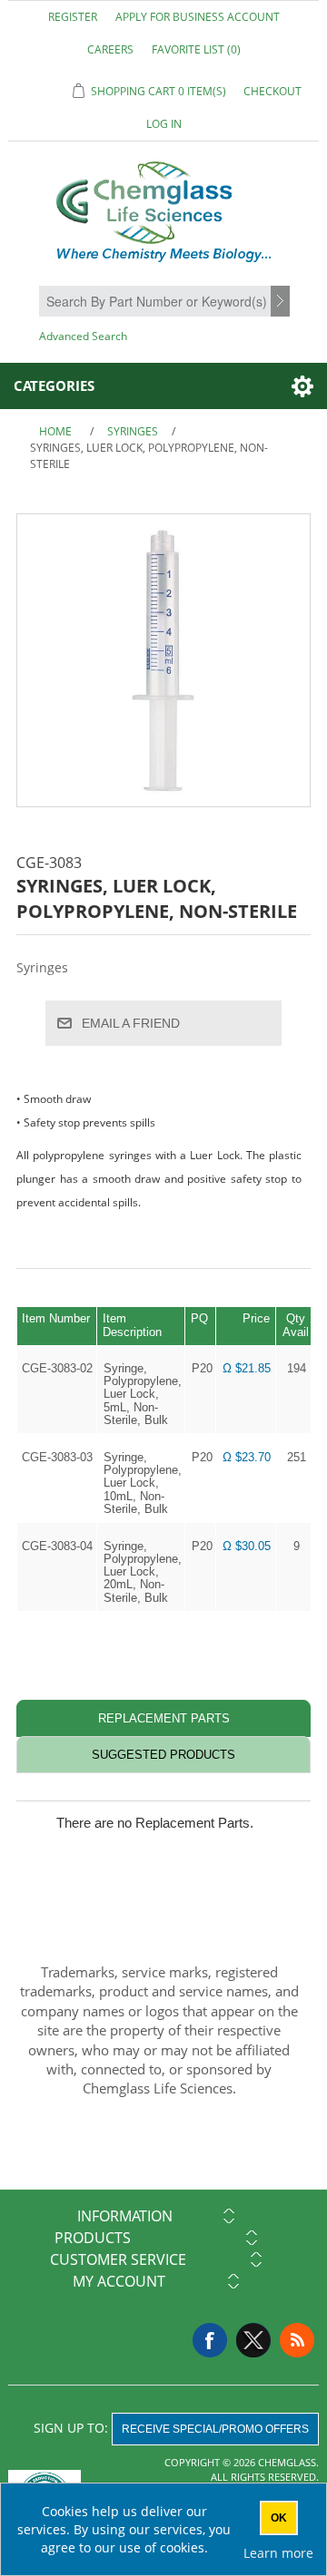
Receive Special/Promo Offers (215, 2429)
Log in (164, 124)
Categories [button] (54, 385)
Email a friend (131, 1023)
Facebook (210, 2340)
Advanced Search (83, 336)
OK (279, 2518)
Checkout (272, 91)
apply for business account (198, 17)
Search (282, 302)
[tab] (163, 1718)
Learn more (278, 2553)
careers (110, 49)
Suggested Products (163, 1755)
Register (73, 17)
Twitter (253, 2340)
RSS (297, 2340)
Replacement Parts (164, 1718)
